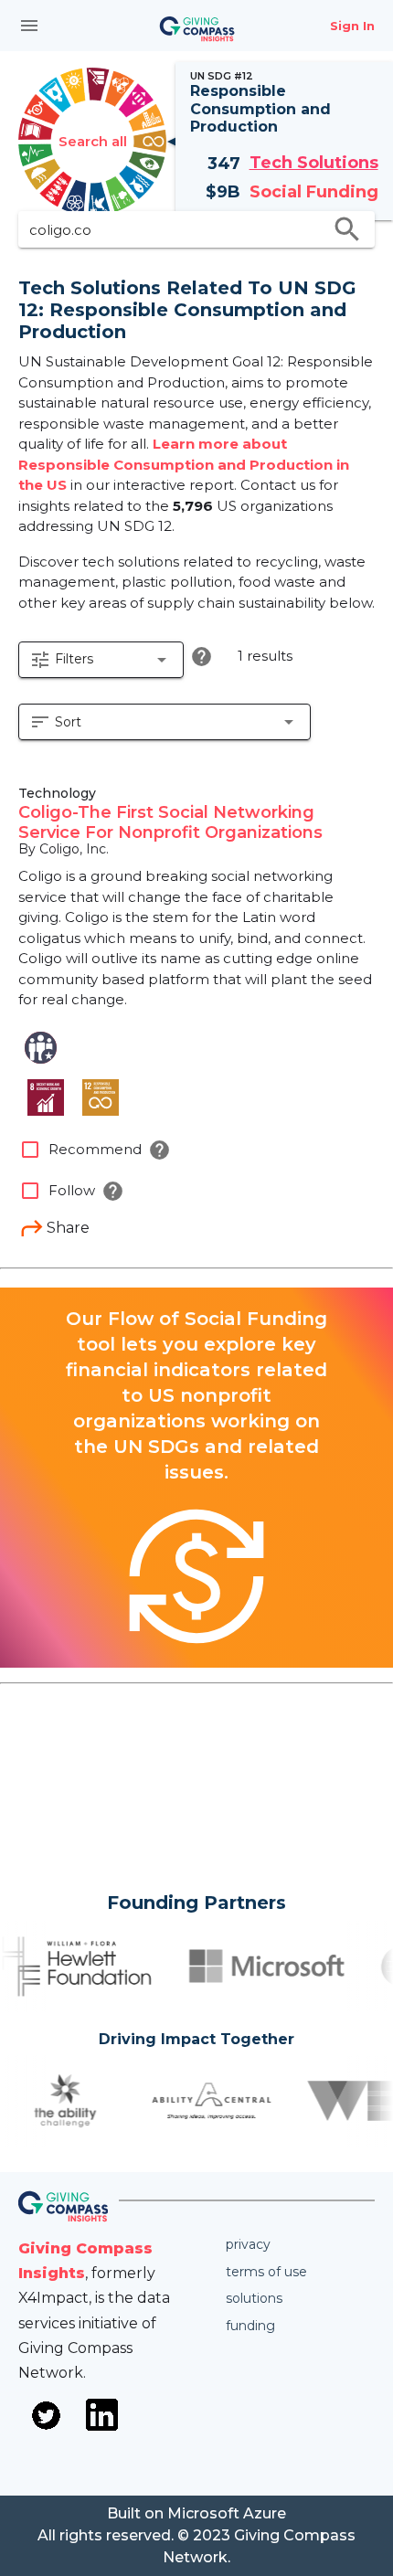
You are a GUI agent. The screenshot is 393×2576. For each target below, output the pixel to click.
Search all (93, 141)
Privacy (248, 2244)
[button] (101, 660)
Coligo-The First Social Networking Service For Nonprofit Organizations (170, 822)
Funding (250, 2326)
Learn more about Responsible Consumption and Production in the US (184, 464)
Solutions (254, 2298)
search (347, 229)
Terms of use (266, 2272)
